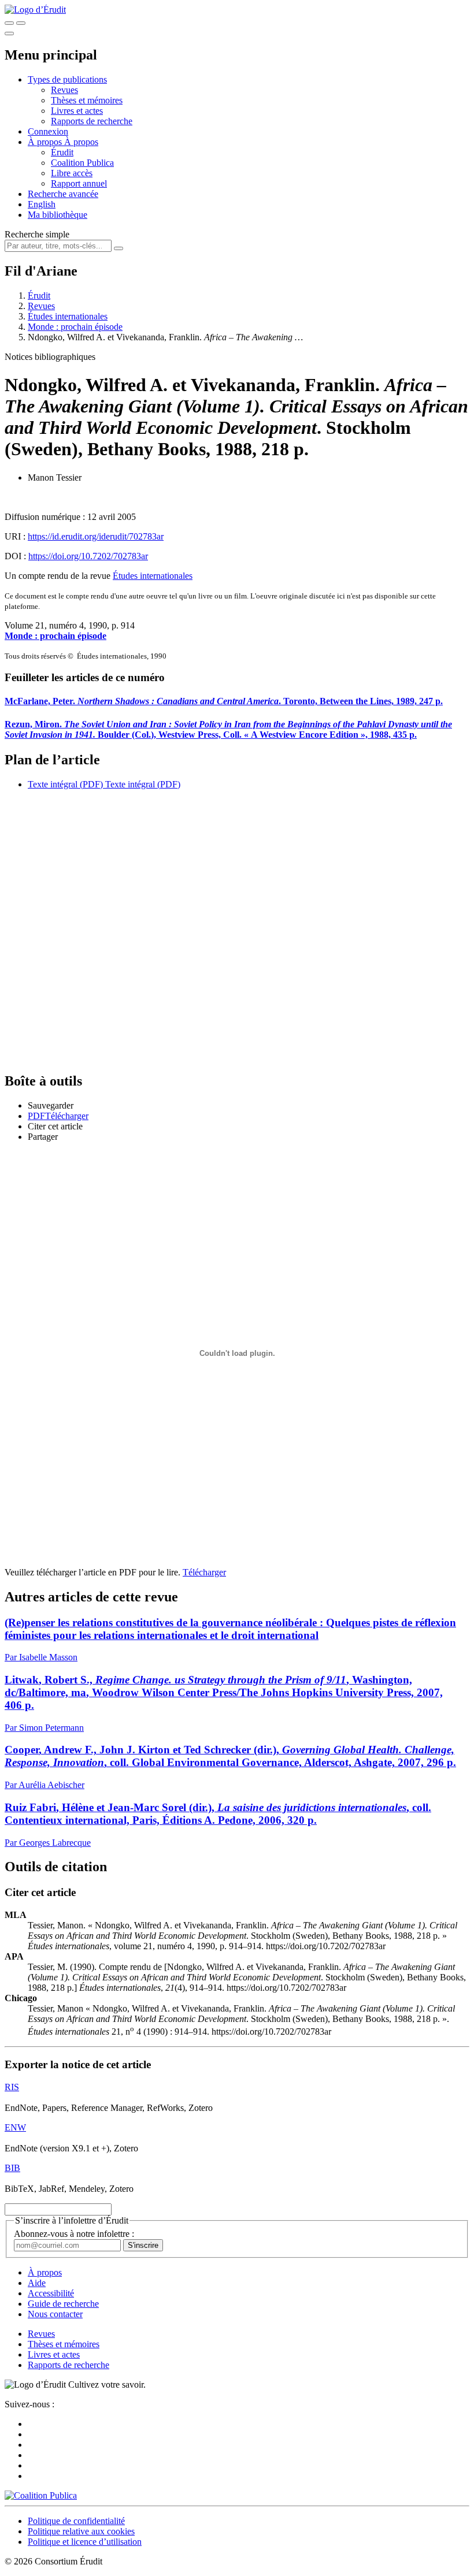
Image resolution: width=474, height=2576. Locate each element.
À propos (81, 142)
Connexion (48, 131)
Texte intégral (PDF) (65, 784)
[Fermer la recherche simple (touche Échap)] (21, 23)
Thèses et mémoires (87, 100)
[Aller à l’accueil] (35, 10)
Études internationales (68, 316)
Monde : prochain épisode (75, 327)
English (42, 204)
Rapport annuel (79, 183)
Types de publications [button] (67, 79)
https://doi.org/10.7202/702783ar (88, 556)
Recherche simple (37, 234)
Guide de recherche (63, 2304)
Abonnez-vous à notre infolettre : (74, 2234)
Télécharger (204, 1572)
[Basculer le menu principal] (9, 34)
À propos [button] (46, 142)
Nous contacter (55, 2314)
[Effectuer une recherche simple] (9, 23)
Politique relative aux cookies (81, 2531)
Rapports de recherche (92, 121)
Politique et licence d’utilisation (85, 2542)
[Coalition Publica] (41, 2495)
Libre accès (72, 173)
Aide (37, 2283)
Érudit (62, 152)
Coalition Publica (82, 163)
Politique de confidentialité (76, 2521)
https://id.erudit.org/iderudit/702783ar (96, 536)
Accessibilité (51, 2293)
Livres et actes (77, 111)
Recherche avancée (63, 194)
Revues (64, 90)
